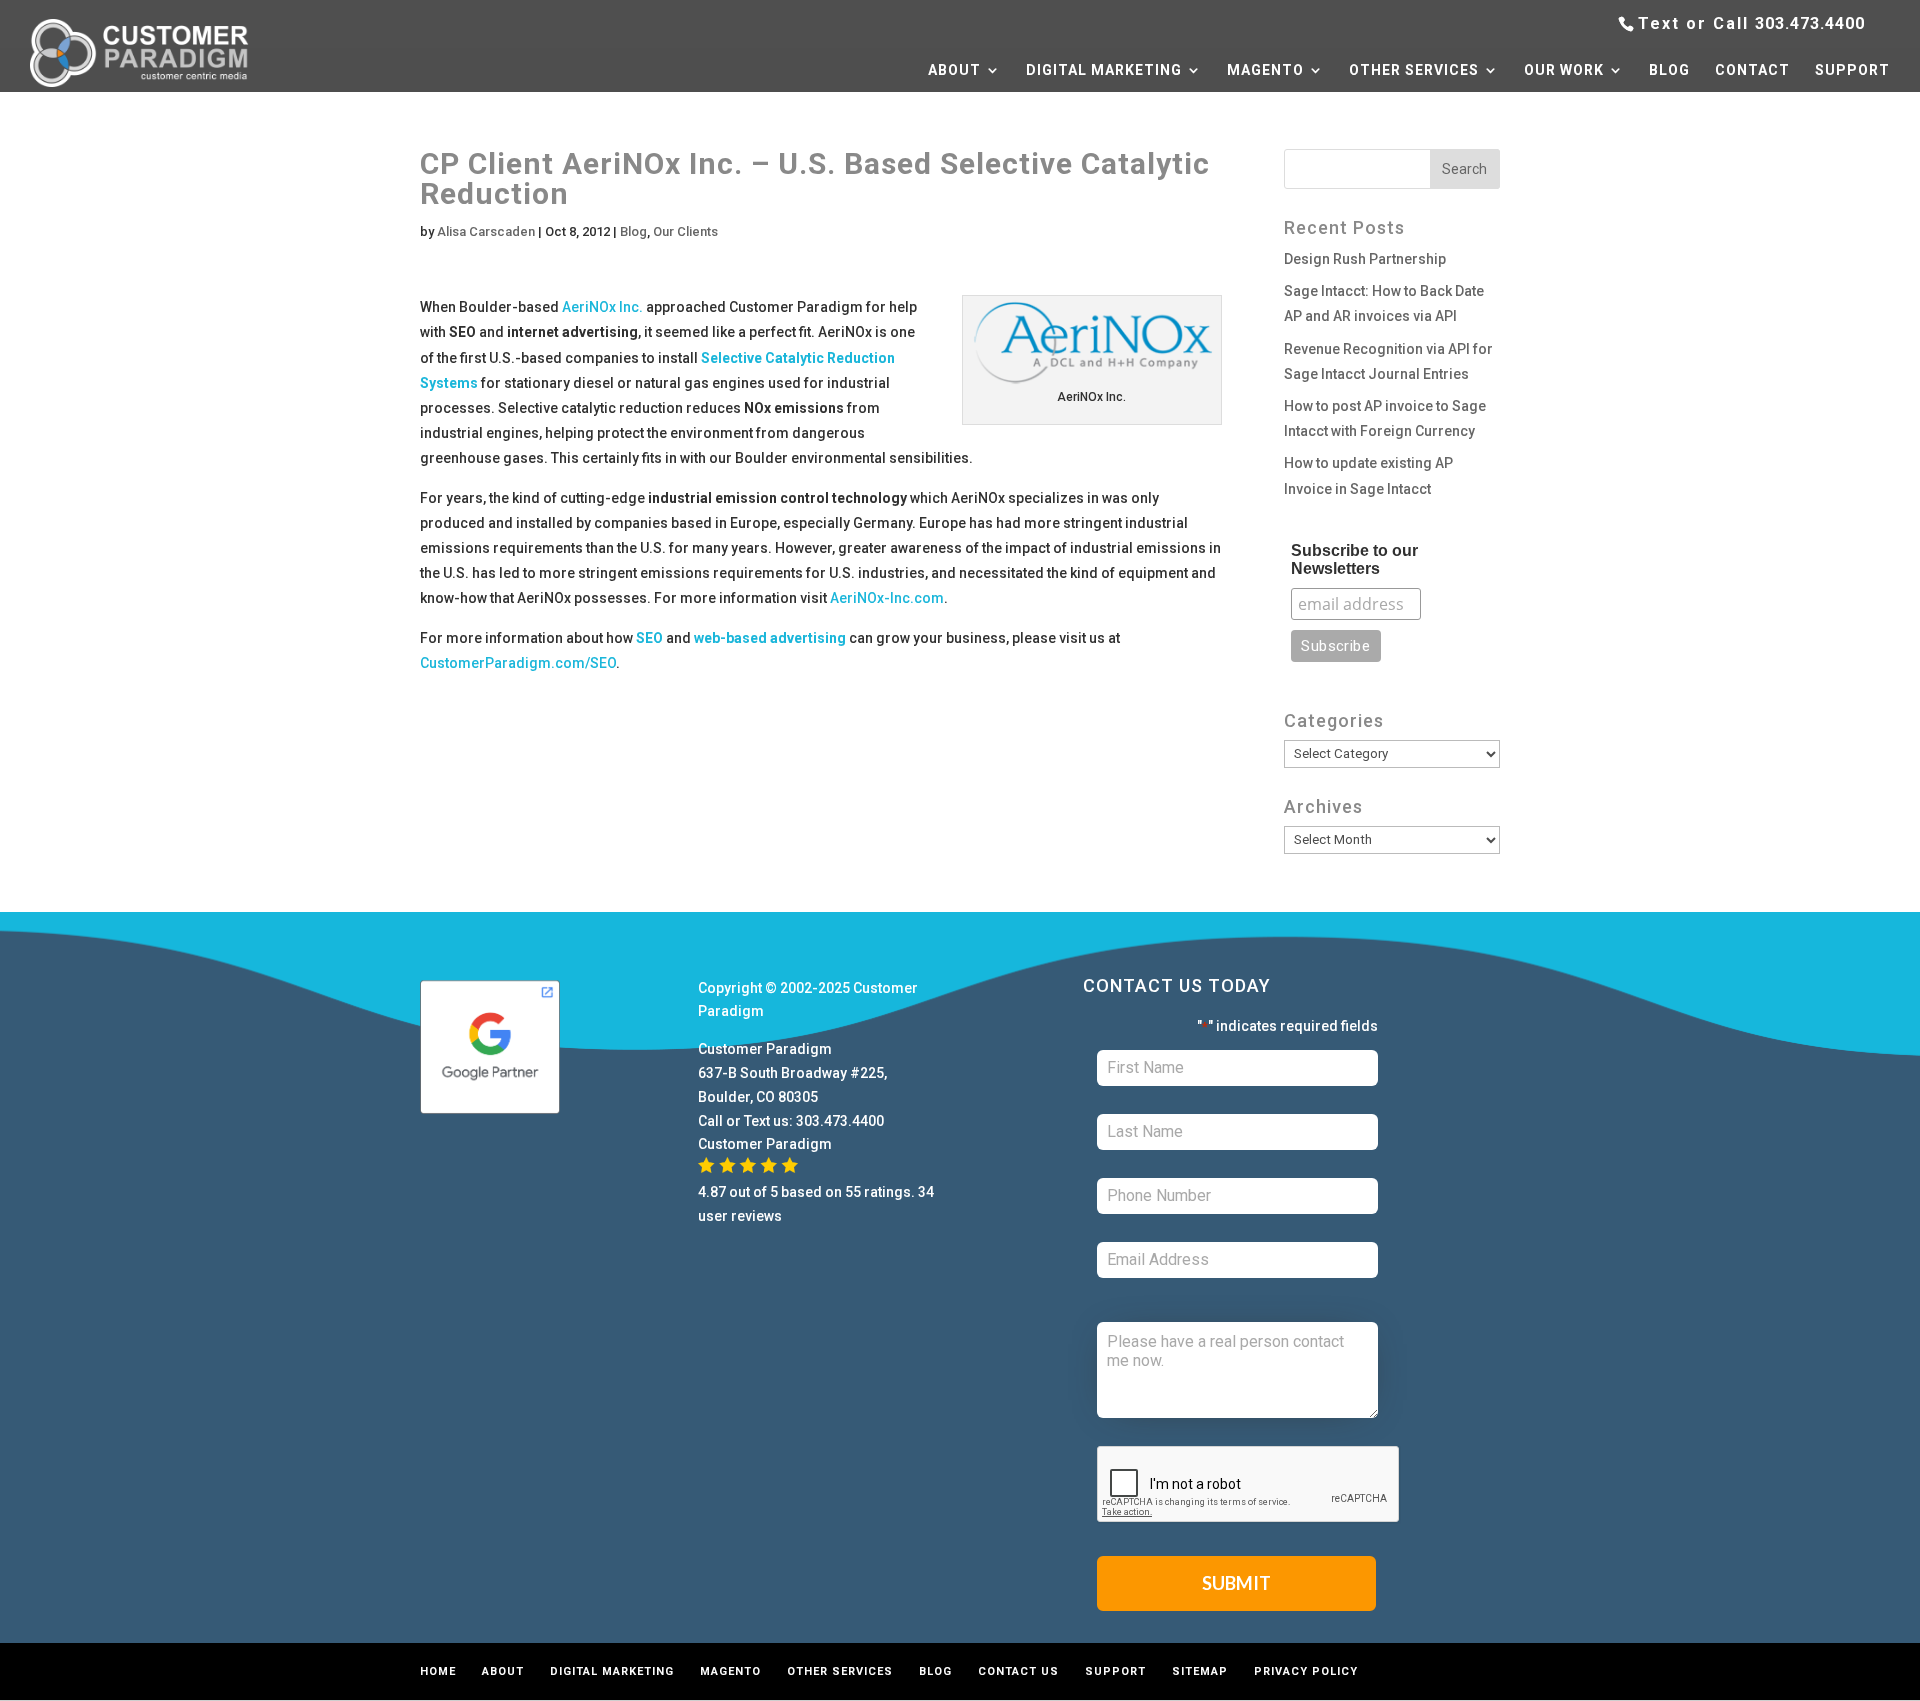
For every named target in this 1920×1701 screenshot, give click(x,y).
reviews (756, 1216)
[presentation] (1249, 1485)
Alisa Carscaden (486, 231)
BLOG (1669, 70)
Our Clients (685, 231)
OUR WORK (1564, 70)
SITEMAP (1200, 1671)
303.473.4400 (1810, 23)
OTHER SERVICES (1414, 70)
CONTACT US (1018, 1671)
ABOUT (954, 70)
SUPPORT (1852, 70)
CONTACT (1752, 70)
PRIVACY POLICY (1306, 1671)
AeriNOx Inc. (602, 307)
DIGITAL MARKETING (1104, 70)
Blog (633, 231)
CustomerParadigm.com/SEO (518, 663)
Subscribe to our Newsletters (1354, 559)
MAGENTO (1265, 70)
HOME (438, 1671)
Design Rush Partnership (1365, 259)
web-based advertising (770, 638)
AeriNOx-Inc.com (887, 598)
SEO (649, 638)
